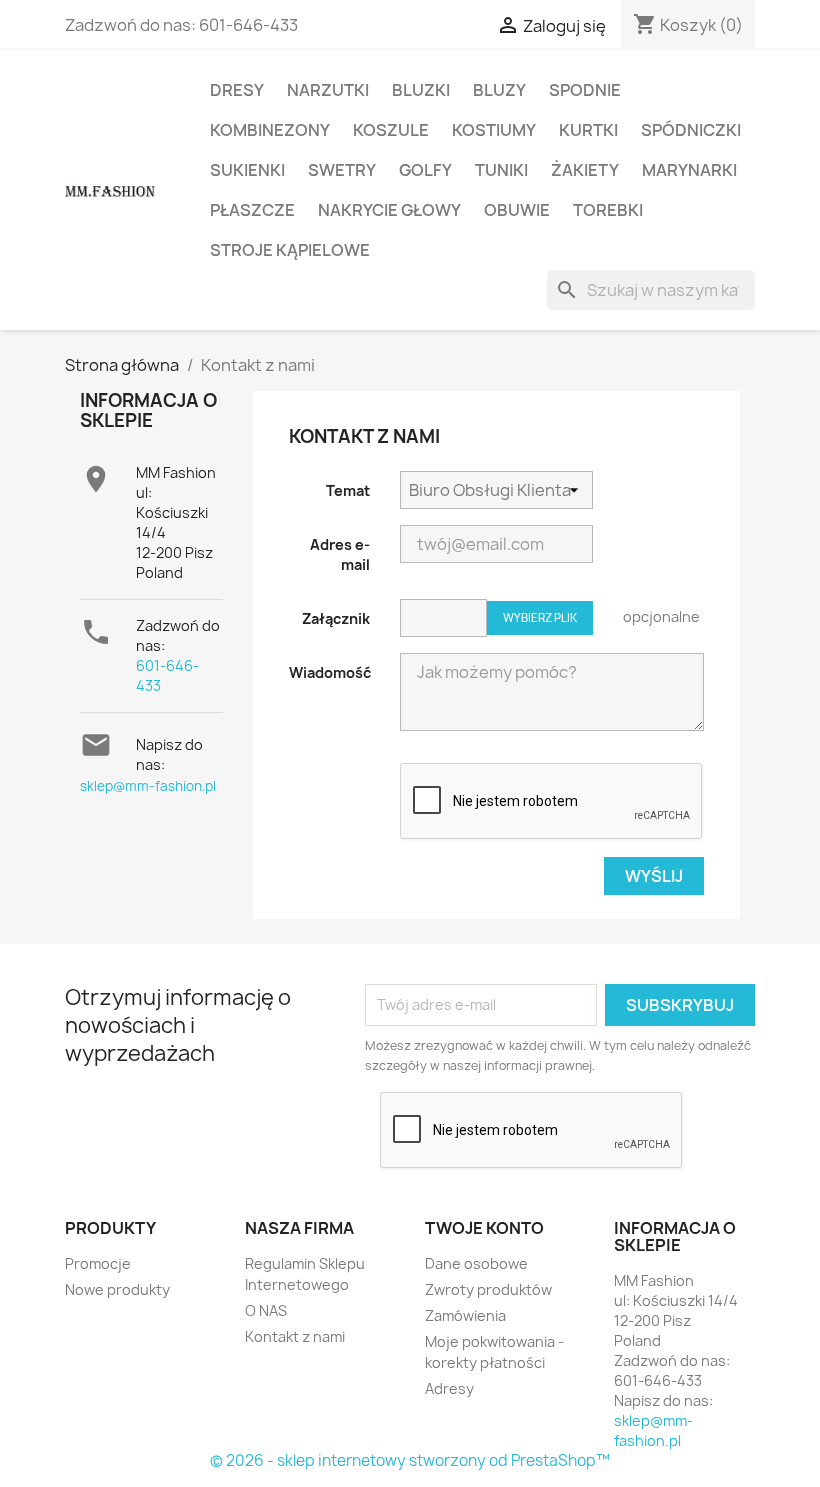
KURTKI (588, 130)
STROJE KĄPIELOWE (290, 250)
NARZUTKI (328, 90)
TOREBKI (608, 210)
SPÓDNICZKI (691, 130)
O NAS (266, 1310)
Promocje (98, 1263)
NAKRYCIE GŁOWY (389, 210)
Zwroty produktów (488, 1289)
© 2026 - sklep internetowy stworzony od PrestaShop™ (410, 1460)
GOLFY (425, 170)
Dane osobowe (476, 1263)
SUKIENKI (247, 170)
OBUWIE (517, 210)
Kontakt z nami (295, 1336)
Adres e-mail (340, 554)
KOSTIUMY (494, 130)
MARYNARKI (689, 170)
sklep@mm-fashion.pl (148, 786)
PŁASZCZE (252, 210)
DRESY (237, 90)
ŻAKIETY (585, 170)
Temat (348, 490)
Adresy (449, 1388)
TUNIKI (501, 170)
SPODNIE (585, 90)
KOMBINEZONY (270, 130)
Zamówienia (465, 1315)
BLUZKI (421, 90)
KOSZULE (391, 130)
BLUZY (499, 90)
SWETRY (342, 170)
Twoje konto (484, 1228)
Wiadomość (330, 672)
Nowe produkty (117, 1289)
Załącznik (336, 618)
